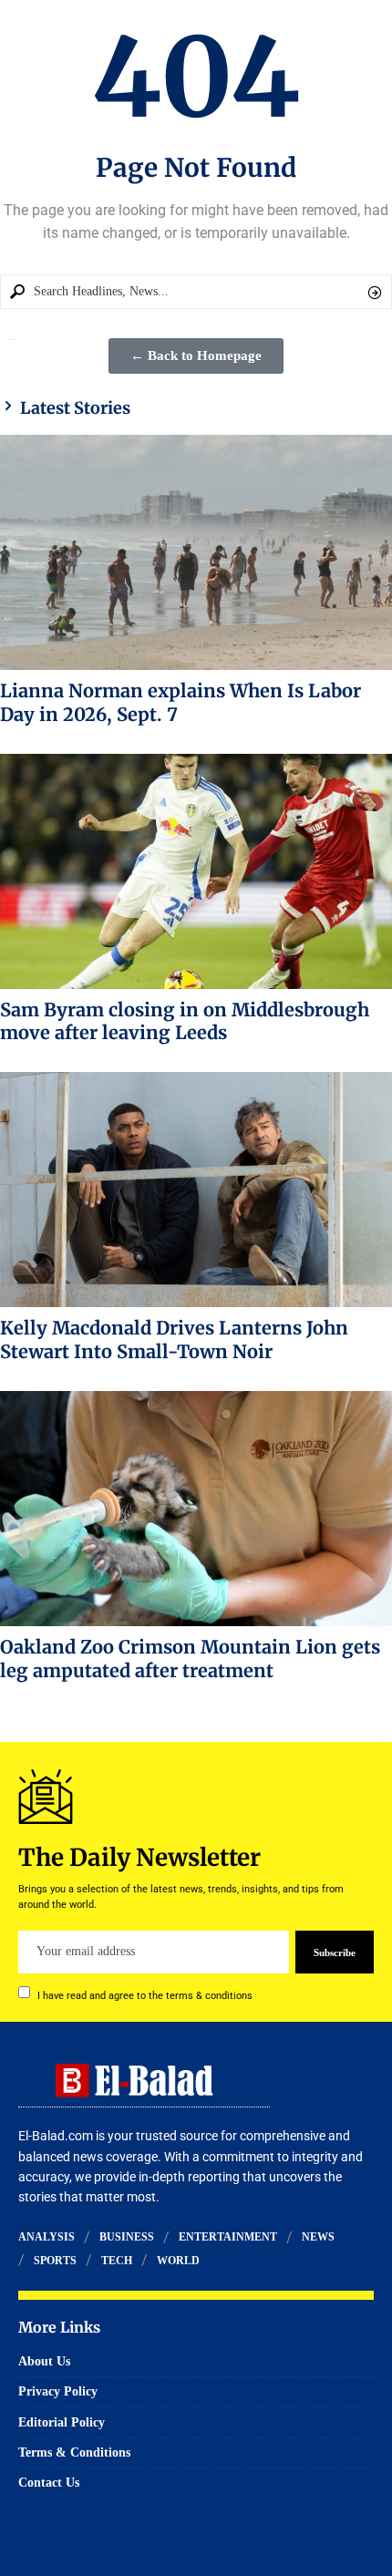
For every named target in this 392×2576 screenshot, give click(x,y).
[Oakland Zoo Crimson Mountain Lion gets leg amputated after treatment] (196, 1509)
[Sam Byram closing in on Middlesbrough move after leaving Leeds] (196, 871)
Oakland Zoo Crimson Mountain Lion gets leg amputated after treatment (190, 1659)
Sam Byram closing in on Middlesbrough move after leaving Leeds (185, 1021)
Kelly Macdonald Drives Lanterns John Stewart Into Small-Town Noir (174, 1340)
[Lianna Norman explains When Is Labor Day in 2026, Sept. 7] (196, 552)
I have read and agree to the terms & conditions (145, 1995)
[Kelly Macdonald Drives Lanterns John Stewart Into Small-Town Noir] (196, 1190)
